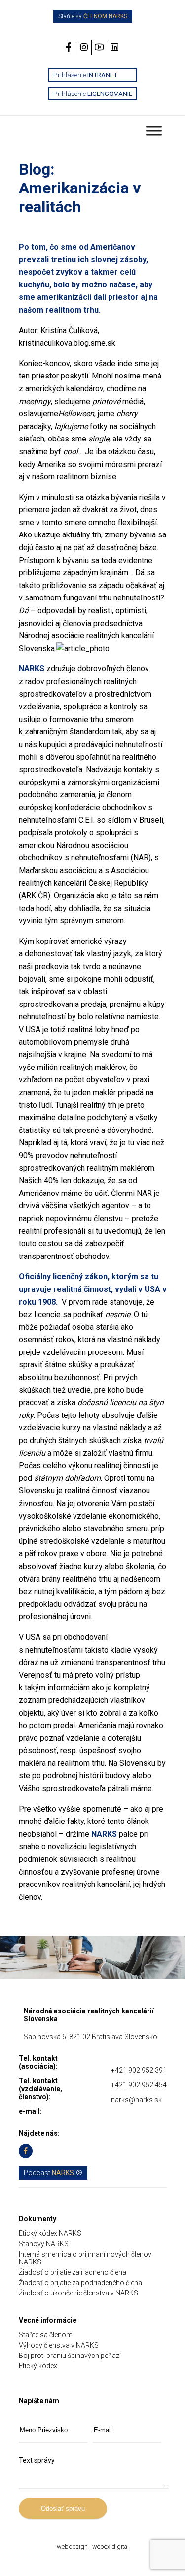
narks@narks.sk (136, 2100)
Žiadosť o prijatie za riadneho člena (73, 2272)
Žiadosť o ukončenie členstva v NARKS (78, 2293)
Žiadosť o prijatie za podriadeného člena (80, 2283)
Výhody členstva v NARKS (59, 2345)
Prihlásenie (85, 75)
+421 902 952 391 (139, 2070)
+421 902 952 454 (139, 2085)
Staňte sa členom (46, 2335)
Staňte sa (93, 16)
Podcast (49, 2173)
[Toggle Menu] (154, 131)
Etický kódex (38, 2366)
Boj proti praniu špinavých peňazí (70, 2356)
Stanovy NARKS (44, 2244)
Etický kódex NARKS (50, 2233)
